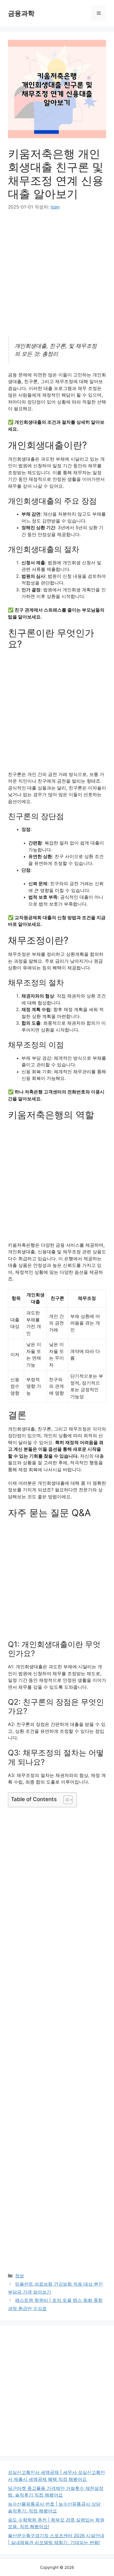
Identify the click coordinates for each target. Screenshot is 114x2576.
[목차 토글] (65, 1800)
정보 (20, 2276)
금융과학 (21, 13)
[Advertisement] (57, 277)
